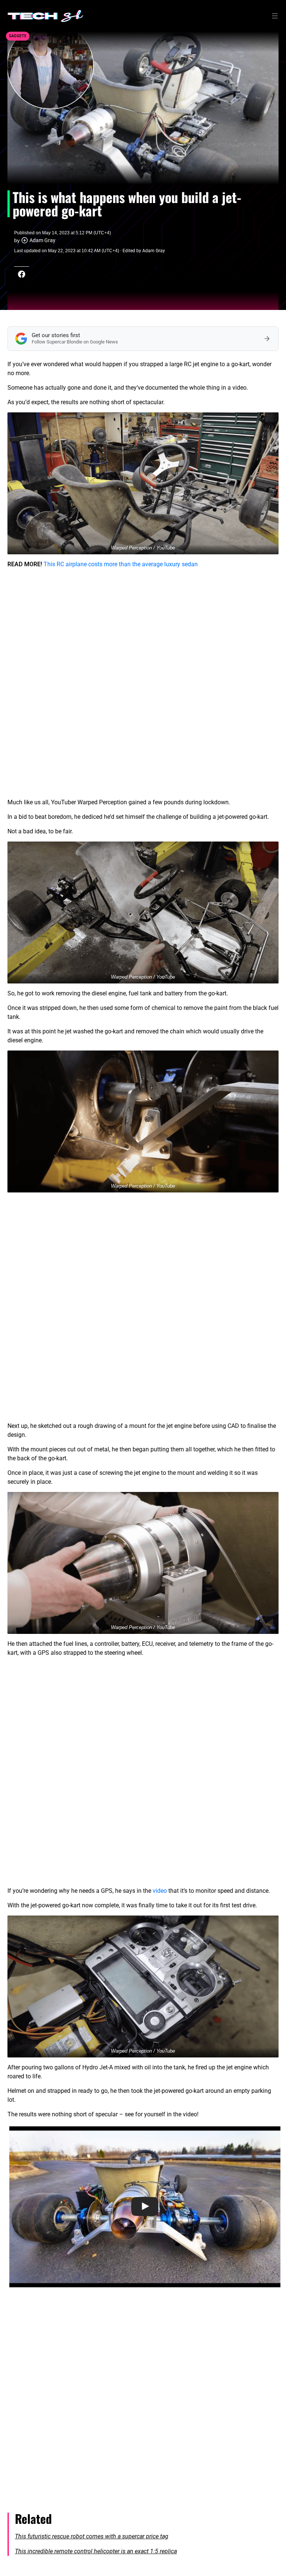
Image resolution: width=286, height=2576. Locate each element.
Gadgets (18, 36)
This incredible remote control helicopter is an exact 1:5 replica (96, 2551)
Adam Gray (42, 240)
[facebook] (22, 274)
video (160, 1891)
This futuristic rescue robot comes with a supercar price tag (92, 2536)
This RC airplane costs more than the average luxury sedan (121, 564)
